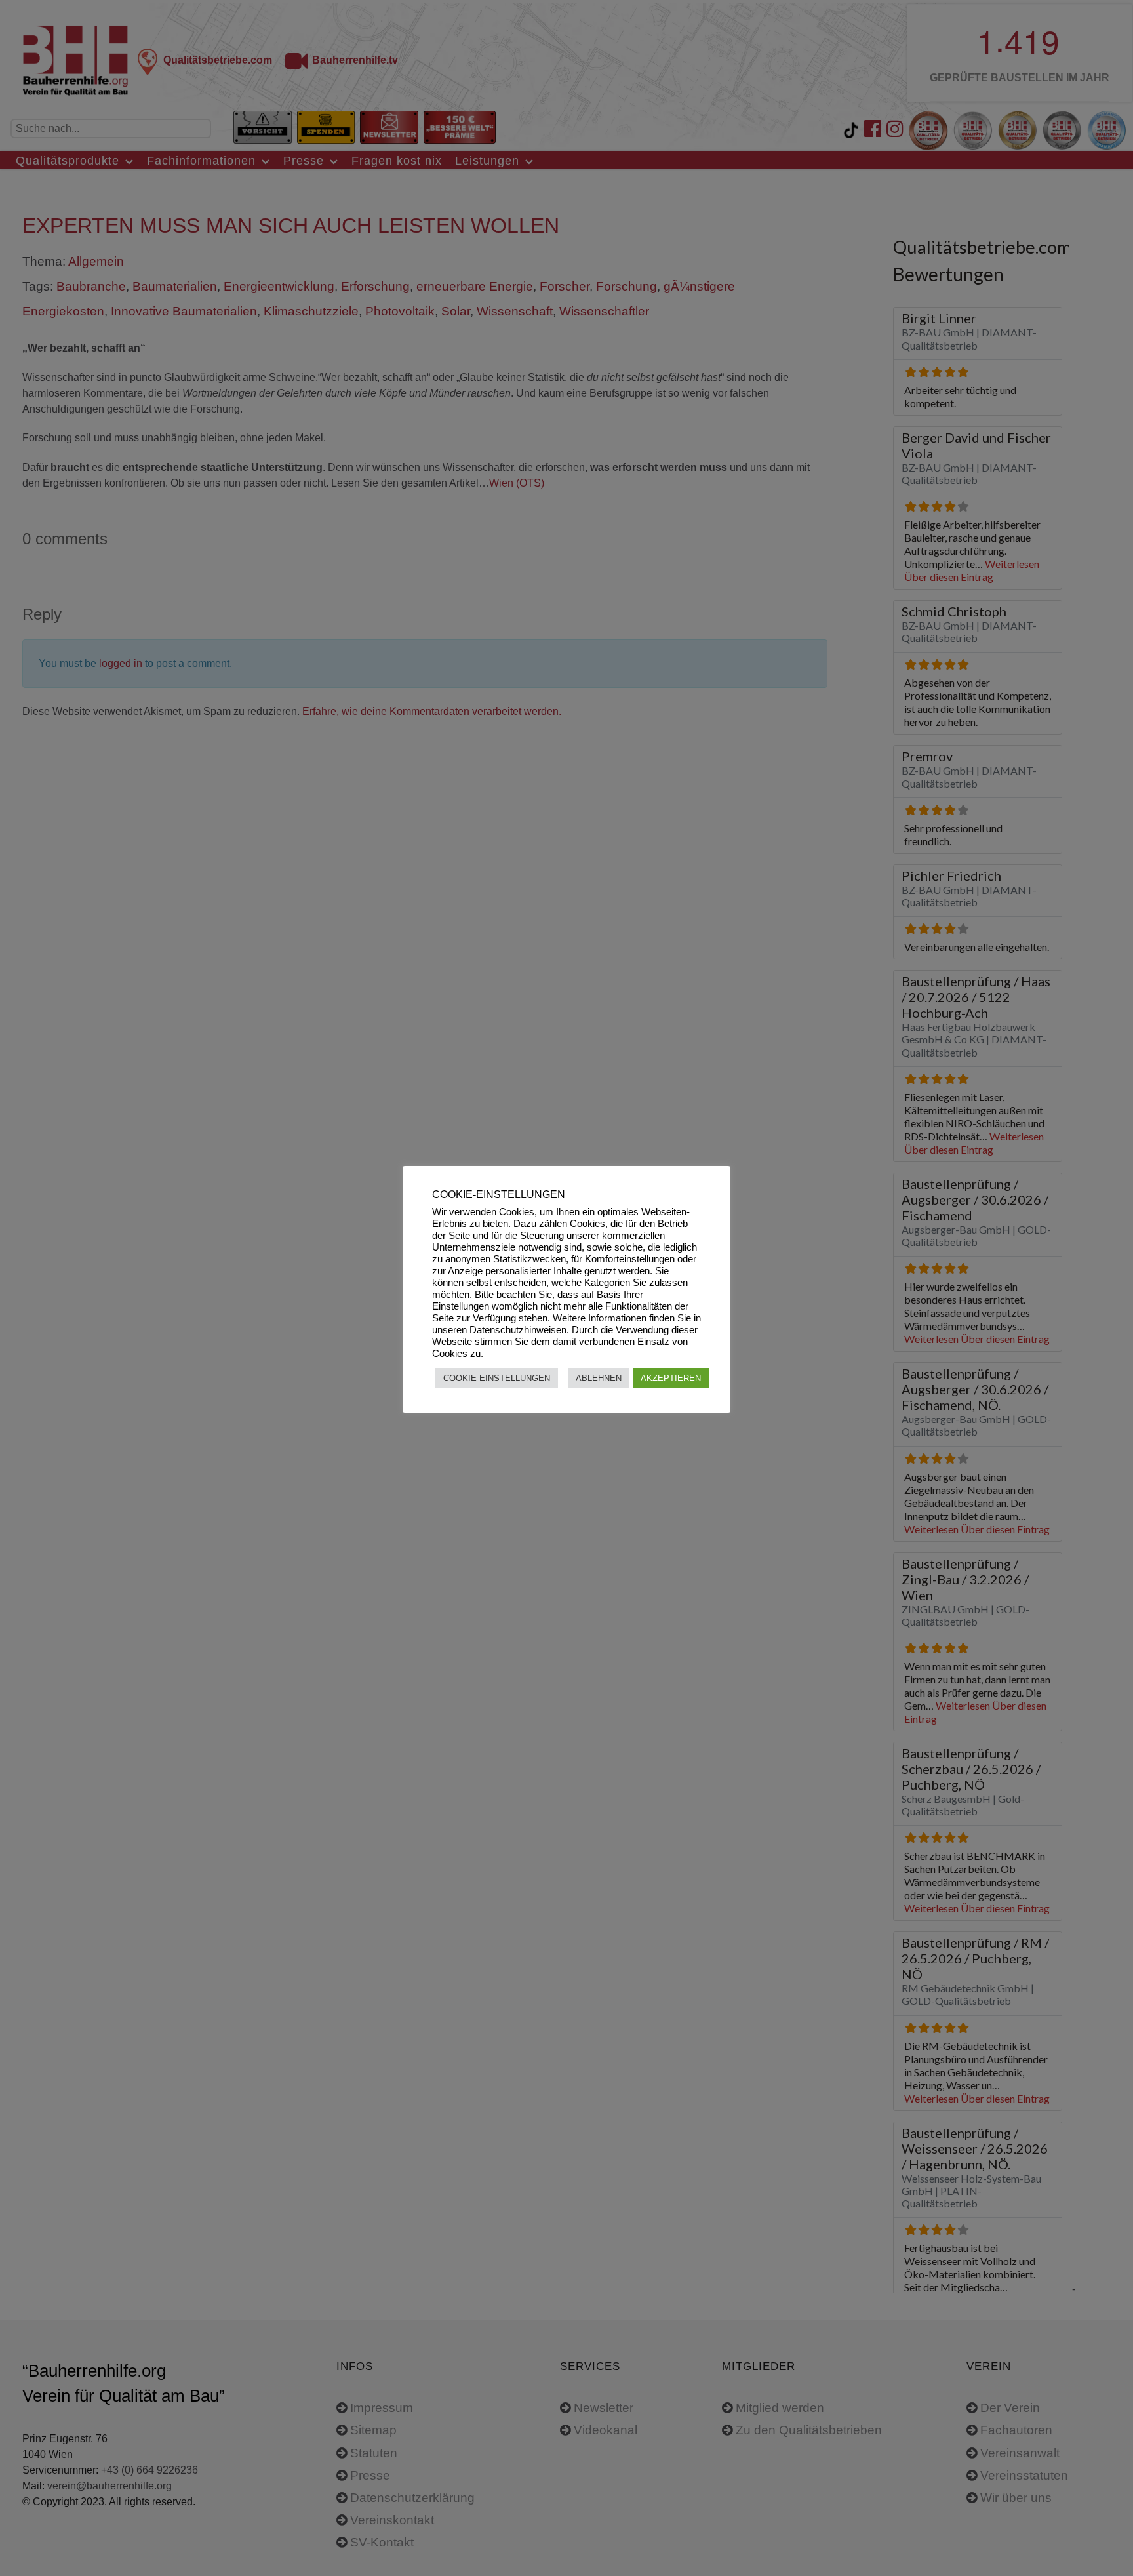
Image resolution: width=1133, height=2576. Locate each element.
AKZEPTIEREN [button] (671, 1378)
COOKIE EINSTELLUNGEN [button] (497, 1378)
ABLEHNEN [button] (599, 1378)
